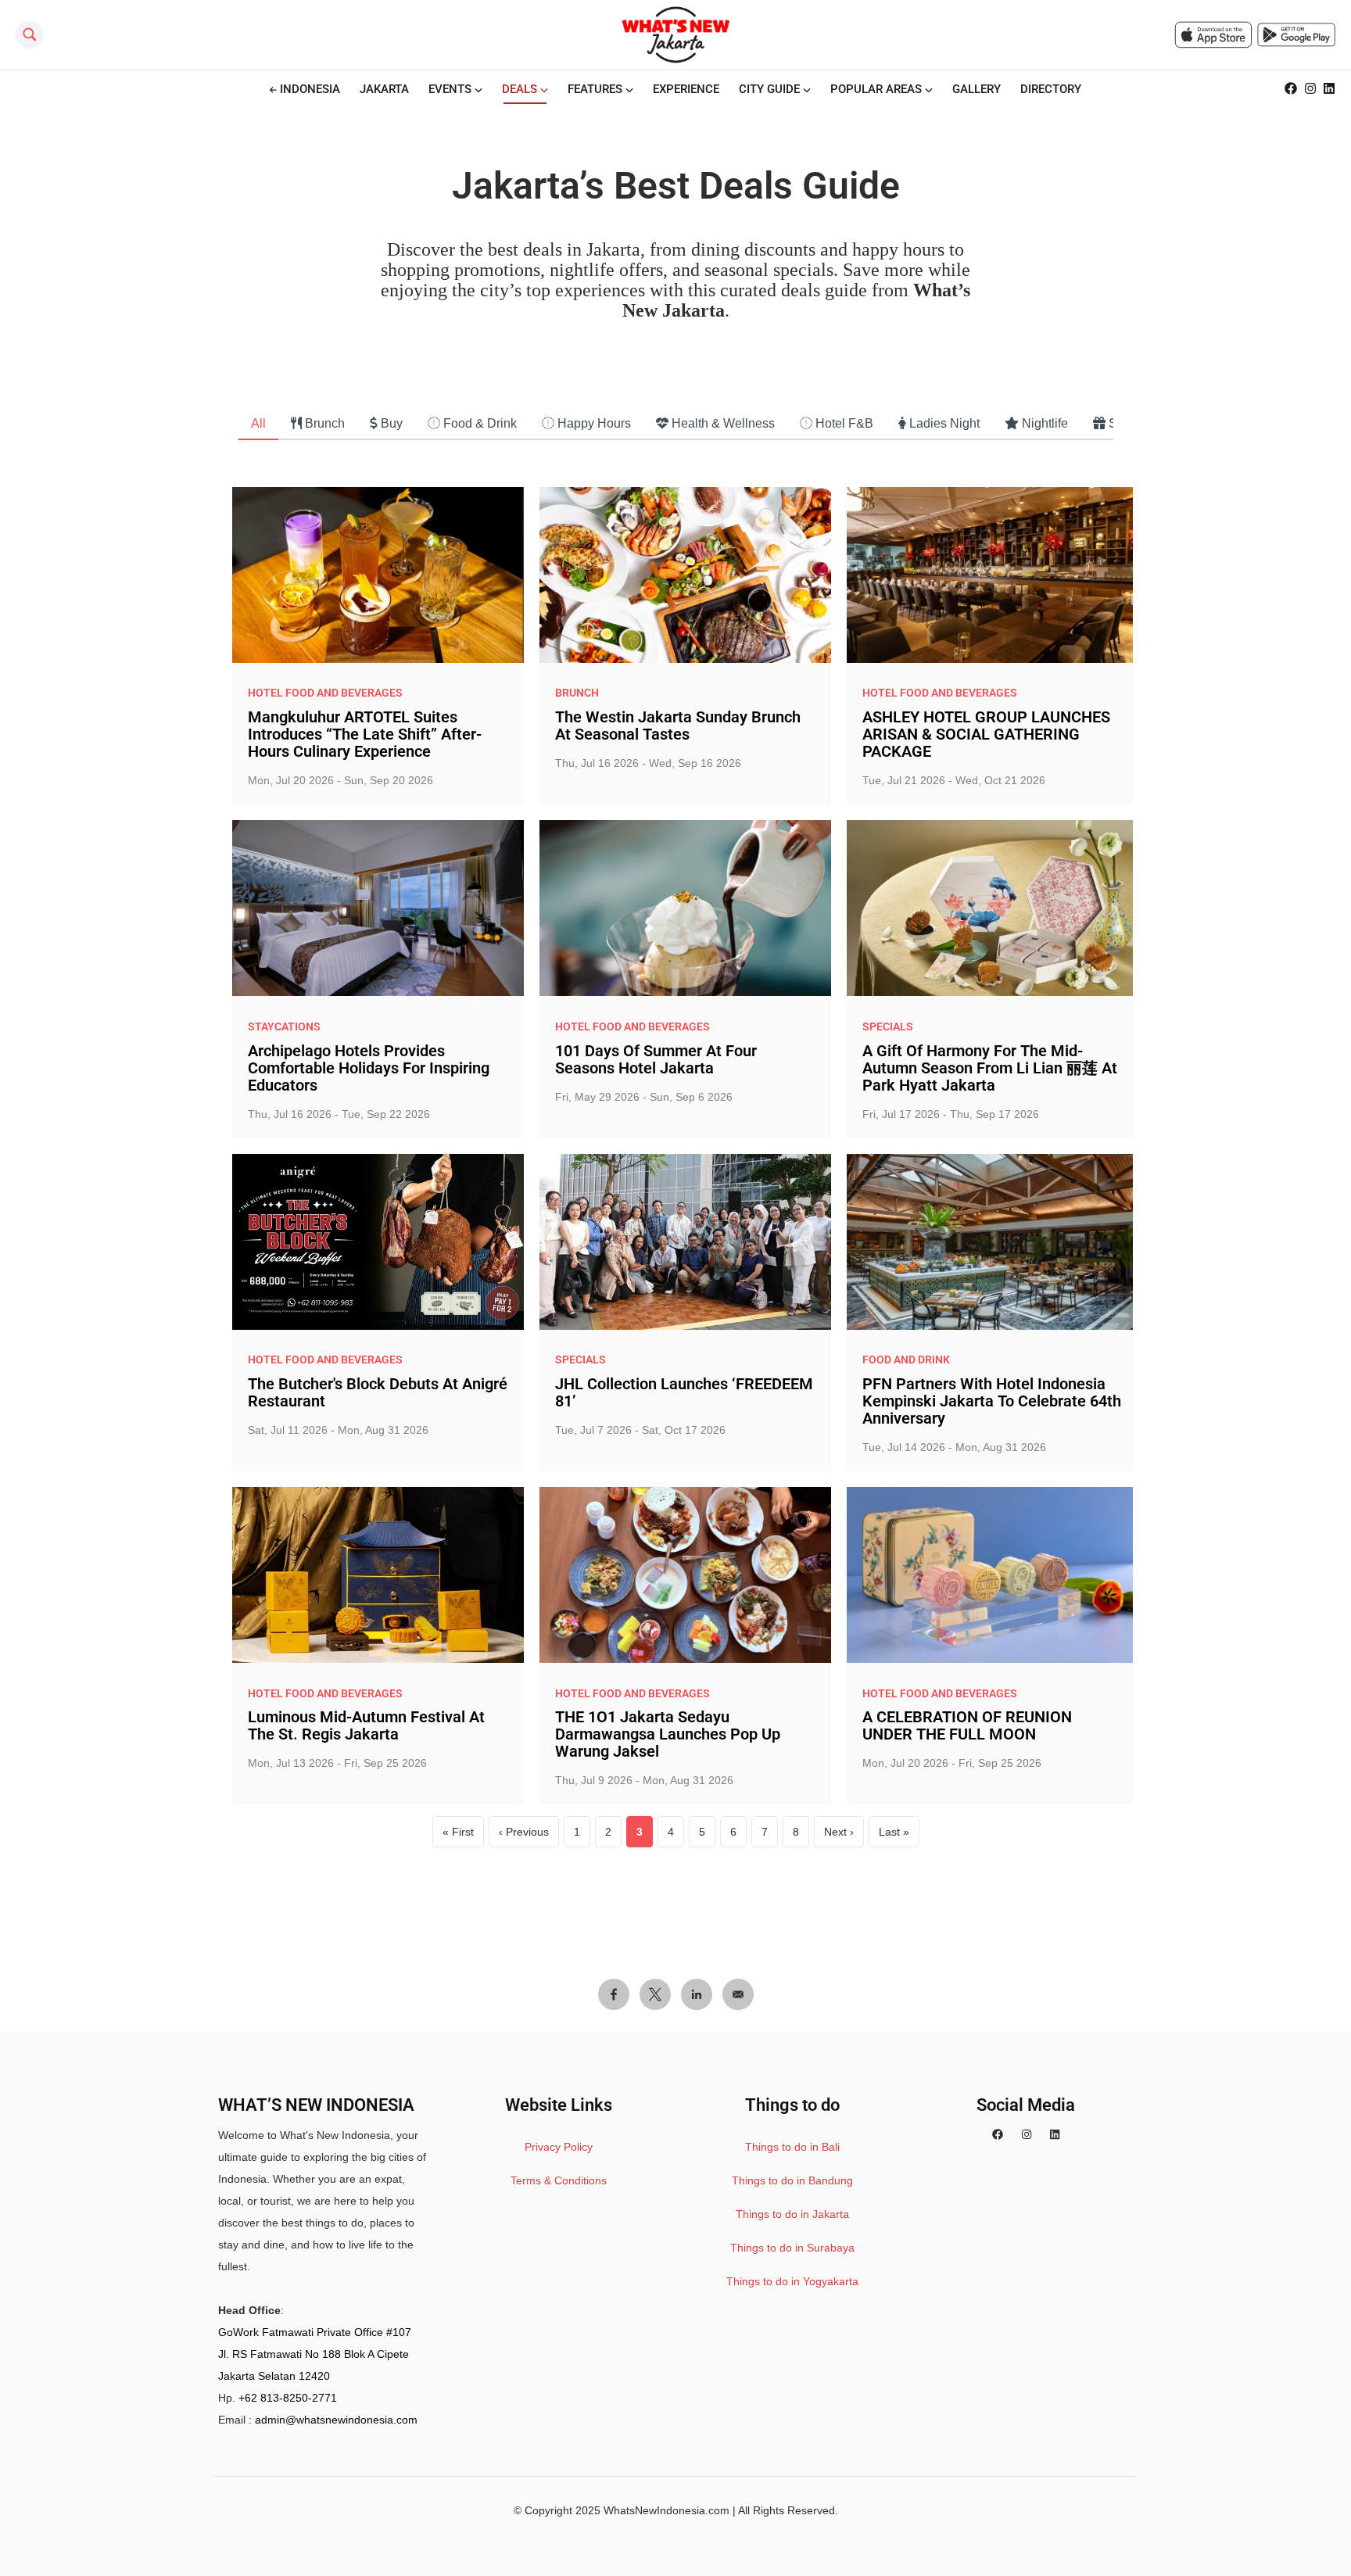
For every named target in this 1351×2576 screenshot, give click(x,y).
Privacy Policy (559, 2147)
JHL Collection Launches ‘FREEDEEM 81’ (684, 1392)
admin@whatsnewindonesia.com (336, 2420)
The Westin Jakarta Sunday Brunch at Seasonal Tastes (678, 726)
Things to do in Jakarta (792, 2214)
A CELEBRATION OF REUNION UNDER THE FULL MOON (967, 1725)
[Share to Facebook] (614, 1994)
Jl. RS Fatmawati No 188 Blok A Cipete (314, 2354)
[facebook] (998, 2135)
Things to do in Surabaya (792, 2248)
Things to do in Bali (792, 2147)
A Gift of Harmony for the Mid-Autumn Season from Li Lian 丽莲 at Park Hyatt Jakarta (990, 1068)
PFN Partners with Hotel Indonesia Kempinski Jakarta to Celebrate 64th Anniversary (992, 1401)
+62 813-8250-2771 (288, 2398)
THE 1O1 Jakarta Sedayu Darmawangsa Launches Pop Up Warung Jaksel (668, 1734)
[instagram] (1027, 2135)
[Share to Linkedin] (697, 1994)
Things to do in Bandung (792, 2180)
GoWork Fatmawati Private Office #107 (315, 2332)
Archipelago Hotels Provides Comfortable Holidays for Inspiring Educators (369, 1068)
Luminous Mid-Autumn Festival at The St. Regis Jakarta (366, 1725)
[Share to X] (655, 1994)
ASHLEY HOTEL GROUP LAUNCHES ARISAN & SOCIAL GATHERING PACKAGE (986, 734)
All (258, 423)
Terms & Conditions (559, 2180)
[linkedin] (1055, 2135)
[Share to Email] (738, 1994)
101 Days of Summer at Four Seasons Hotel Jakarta (656, 1059)
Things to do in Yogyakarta (792, 2281)
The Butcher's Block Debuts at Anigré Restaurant (378, 1392)
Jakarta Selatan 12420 (274, 2376)
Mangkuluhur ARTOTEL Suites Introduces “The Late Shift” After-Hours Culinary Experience (365, 734)
